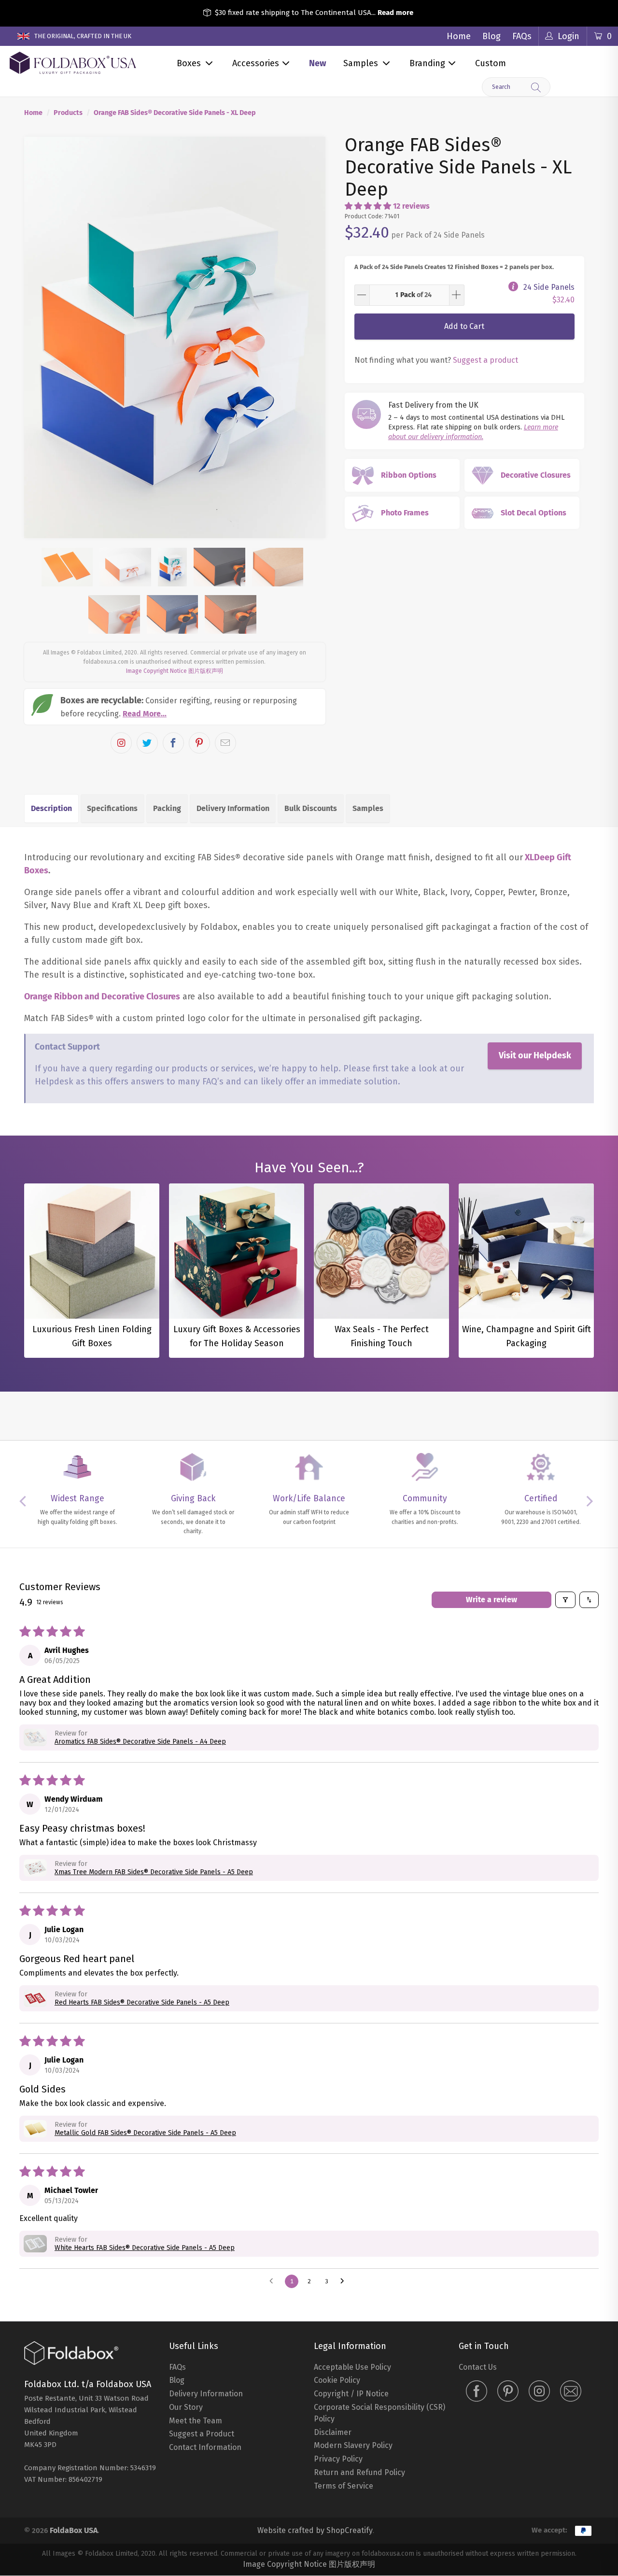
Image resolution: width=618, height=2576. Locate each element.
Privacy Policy (338, 2459)
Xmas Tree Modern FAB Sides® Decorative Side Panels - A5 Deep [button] (154, 1872)
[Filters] (565, 1600)
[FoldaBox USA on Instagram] (539, 2392)
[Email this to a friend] (225, 743)
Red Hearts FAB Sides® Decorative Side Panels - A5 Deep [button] (142, 2002)
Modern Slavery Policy (353, 2445)
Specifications (112, 808)
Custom (491, 63)
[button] (368, 206)
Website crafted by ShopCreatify (315, 2530)
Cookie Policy (337, 2380)
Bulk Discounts (311, 808)
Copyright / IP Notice (351, 2394)
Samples (361, 63)
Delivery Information (233, 808)
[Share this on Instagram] (121, 743)
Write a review (492, 1600)
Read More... (145, 714)
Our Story (186, 2407)
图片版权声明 (206, 671)
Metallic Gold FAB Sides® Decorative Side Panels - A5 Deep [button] (145, 2133)
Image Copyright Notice (156, 671)
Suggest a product (485, 360)
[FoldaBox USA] (73, 63)
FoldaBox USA (74, 2530)
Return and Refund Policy (359, 2472)
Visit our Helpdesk (535, 1055)
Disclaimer (333, 2432)
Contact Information (205, 2447)
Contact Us (478, 2367)
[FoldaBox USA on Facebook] (477, 2392)
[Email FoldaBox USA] (571, 2392)
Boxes (189, 63)
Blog (492, 36)
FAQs (522, 36)
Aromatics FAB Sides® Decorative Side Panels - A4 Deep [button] (140, 1742)
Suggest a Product (202, 2434)
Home (459, 36)
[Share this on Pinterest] (199, 743)
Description (51, 808)
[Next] (309, 338)
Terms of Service (344, 2486)
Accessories (256, 63)
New (317, 63)
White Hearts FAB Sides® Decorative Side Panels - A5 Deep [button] (145, 2248)
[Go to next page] (345, 2281)
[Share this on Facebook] (173, 743)
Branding (427, 63)
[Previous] (40, 338)
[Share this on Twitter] (147, 743)
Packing (167, 808)
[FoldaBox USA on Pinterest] (508, 2392)
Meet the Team (196, 2421)
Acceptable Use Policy (352, 2367)
